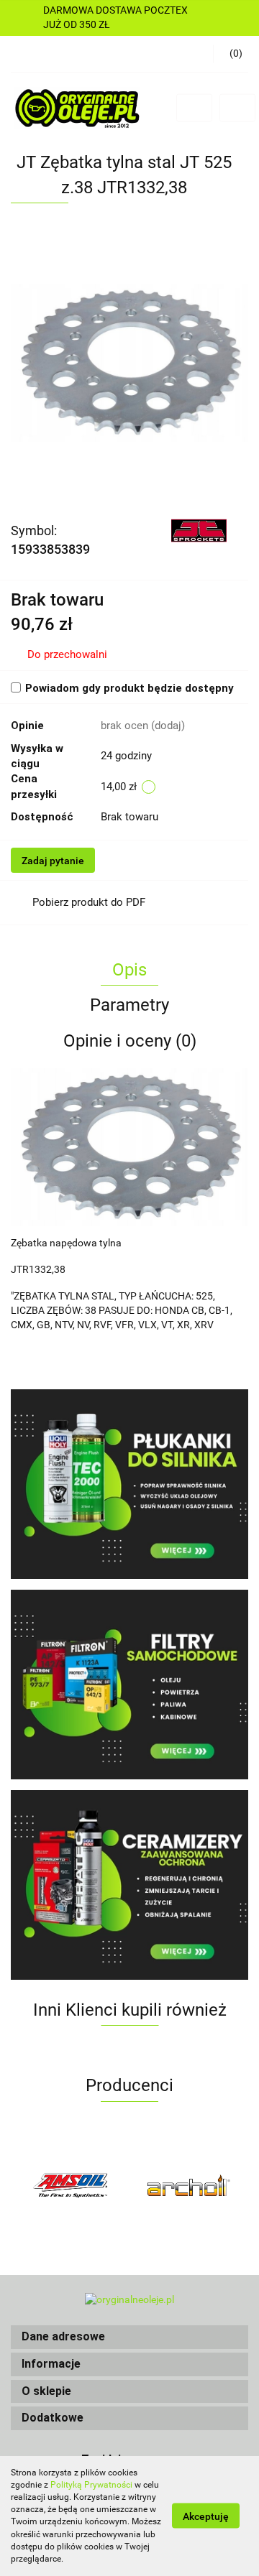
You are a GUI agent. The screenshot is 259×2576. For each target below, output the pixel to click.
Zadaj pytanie (53, 861)
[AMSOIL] (70, 2185)
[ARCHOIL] (189, 2185)
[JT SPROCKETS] (199, 530)
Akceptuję (206, 2516)
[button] (129, 2337)
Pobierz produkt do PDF (89, 902)
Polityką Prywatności (91, 2485)
